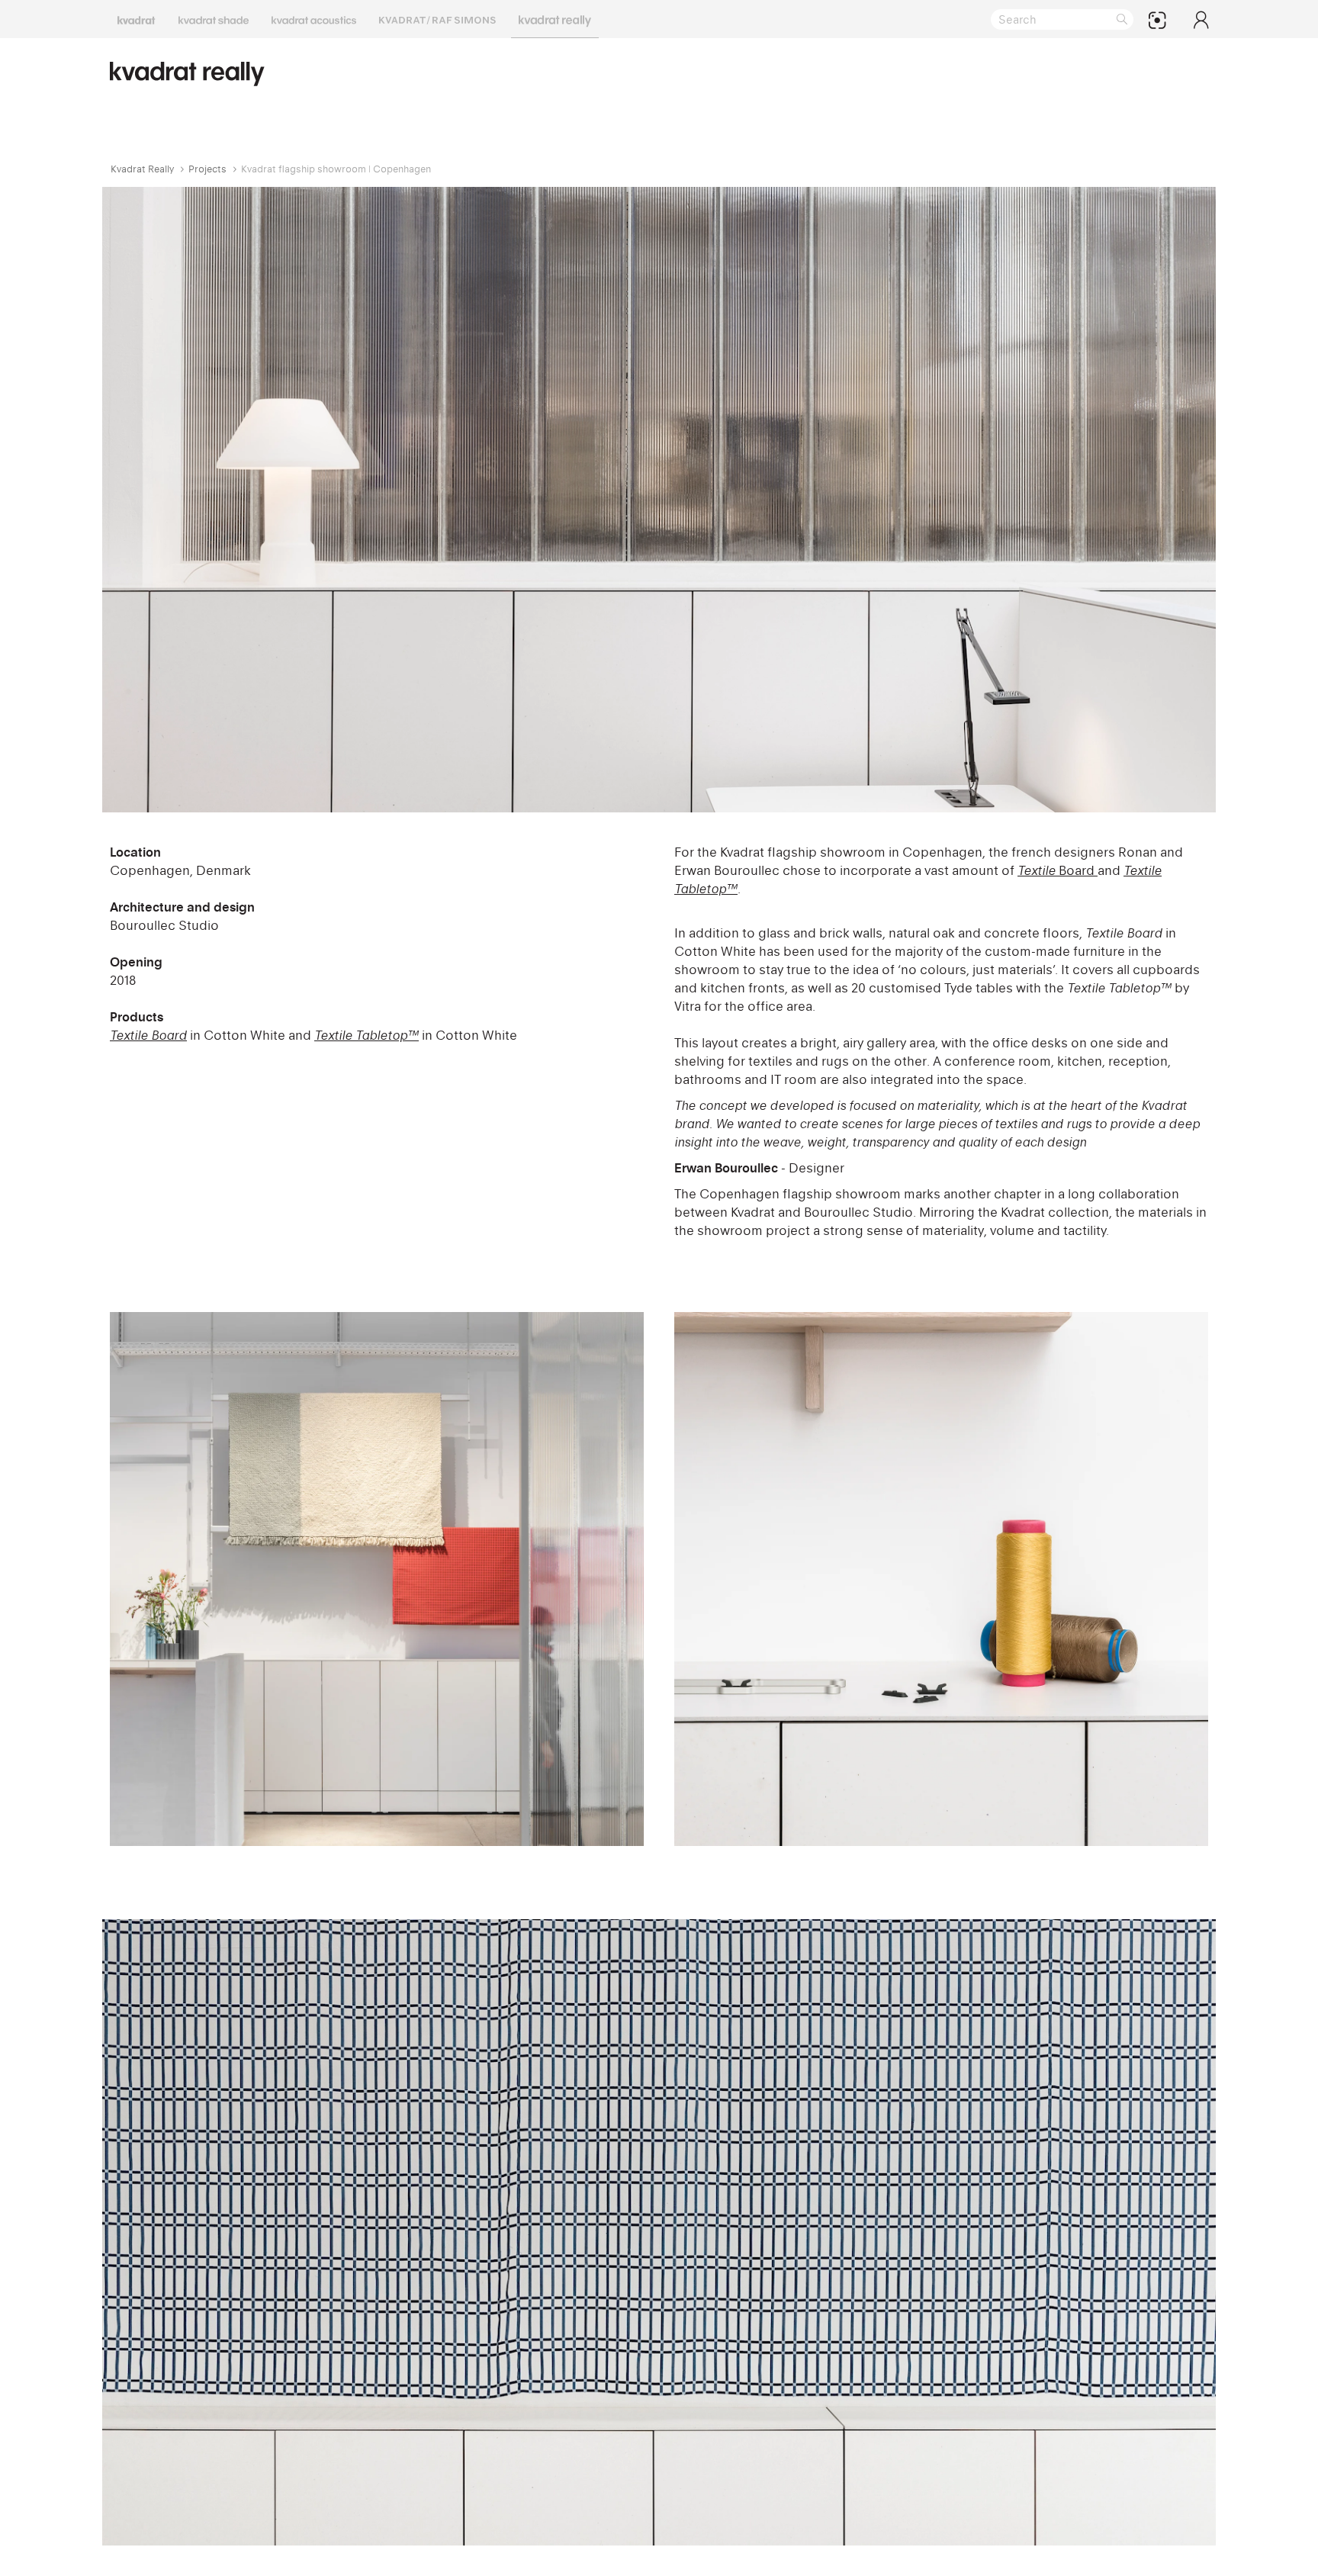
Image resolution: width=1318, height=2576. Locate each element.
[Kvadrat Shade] (214, 19)
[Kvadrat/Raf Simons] (437, 19)
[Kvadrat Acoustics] (314, 19)
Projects (207, 169)
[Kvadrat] (137, 19)
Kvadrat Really (142, 169)
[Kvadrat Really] (555, 19)
